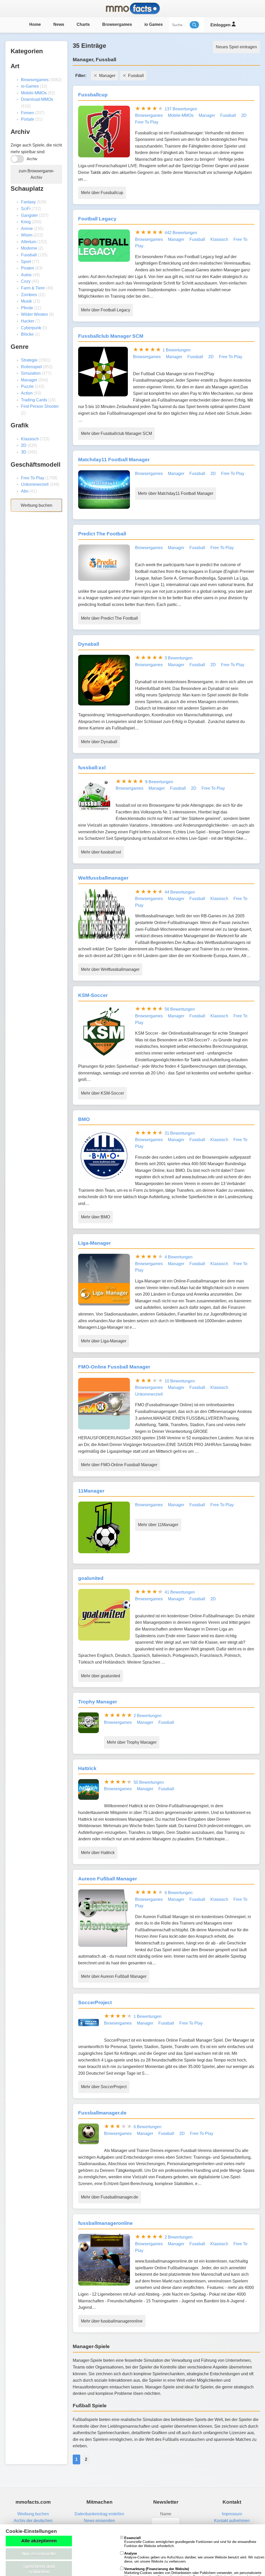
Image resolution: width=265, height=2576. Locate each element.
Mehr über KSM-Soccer (102, 1093)
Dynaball (89, 644)
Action (27, 393)
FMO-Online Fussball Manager (114, 1367)
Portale (28, 119)
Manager (29, 380)
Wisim (27, 235)
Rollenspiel (31, 367)
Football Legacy (97, 219)
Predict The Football (102, 534)
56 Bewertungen (180, 1009)
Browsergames (117, 24)
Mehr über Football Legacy (106, 310)
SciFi (26, 209)
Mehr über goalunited (101, 1676)
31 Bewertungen (180, 1133)
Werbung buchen (36, 505)
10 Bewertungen (180, 1381)
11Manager (91, 1491)
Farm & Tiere (33, 288)
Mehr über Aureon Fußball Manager (114, 1976)
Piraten (28, 268)
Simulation (31, 373)
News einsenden (99, 2521)
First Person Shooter (40, 406)
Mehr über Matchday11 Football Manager (176, 493)
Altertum (29, 242)
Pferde (27, 308)
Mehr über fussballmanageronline (112, 2321)
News (59, 24)
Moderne (29, 248)
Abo (25, 491)
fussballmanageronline (105, 2223)
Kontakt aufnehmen (232, 2521)
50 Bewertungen (149, 1782)
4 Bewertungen (179, 1257)
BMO (84, 1119)
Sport (26, 262)
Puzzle (27, 386)
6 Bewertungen (179, 1893)
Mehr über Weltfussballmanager (110, 969)
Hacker (28, 321)
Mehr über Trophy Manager (132, 1742)
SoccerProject (95, 2002)
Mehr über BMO (95, 1217)
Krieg (26, 222)
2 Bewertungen (148, 1716)
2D (24, 445)
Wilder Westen (34, 314)
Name (166, 2514)
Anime (27, 229)
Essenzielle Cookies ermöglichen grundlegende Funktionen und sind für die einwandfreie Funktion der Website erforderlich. (190, 2542)
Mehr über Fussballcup (102, 193)
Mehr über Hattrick (98, 1853)
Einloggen (221, 25)
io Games (154, 24)
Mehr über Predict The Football (109, 618)
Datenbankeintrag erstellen (99, 2514)
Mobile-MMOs (34, 93)
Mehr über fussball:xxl (101, 852)
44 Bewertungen (180, 892)
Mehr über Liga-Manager (104, 1341)
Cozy (26, 281)
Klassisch (30, 439)
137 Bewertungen (181, 109)
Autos (26, 275)
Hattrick (87, 1768)
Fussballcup (93, 95)
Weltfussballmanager (103, 878)
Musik (26, 301)
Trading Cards (34, 400)
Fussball (29, 255)
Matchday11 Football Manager (114, 460)
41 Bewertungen (180, 1592)
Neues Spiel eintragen (236, 47)
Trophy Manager (98, 1702)
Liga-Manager (94, 1243)
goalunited (91, 1578)
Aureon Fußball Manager (108, 1879)
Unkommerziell (35, 484)
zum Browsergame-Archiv (36, 174)
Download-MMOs (37, 99)
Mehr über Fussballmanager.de (110, 2197)
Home (35, 24)
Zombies (29, 295)
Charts (83, 24)
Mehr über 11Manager (158, 1525)
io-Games (30, 86)
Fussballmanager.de (102, 2113)
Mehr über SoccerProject (104, 2087)
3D (24, 452)
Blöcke (27, 334)
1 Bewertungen (176, 350)
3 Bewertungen (179, 658)
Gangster (29, 215)
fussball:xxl (92, 768)
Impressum (232, 2514)
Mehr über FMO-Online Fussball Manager (119, 1465)
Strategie (29, 360)
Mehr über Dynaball (99, 742)
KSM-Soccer (93, 995)
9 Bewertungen (159, 782)
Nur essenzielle (39, 2554)
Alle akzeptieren (39, 2541)
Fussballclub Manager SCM (111, 336)
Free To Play (33, 478)
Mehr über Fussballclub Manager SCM (116, 433)
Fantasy (28, 202)
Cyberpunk (31, 328)
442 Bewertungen (181, 233)
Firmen (27, 113)
